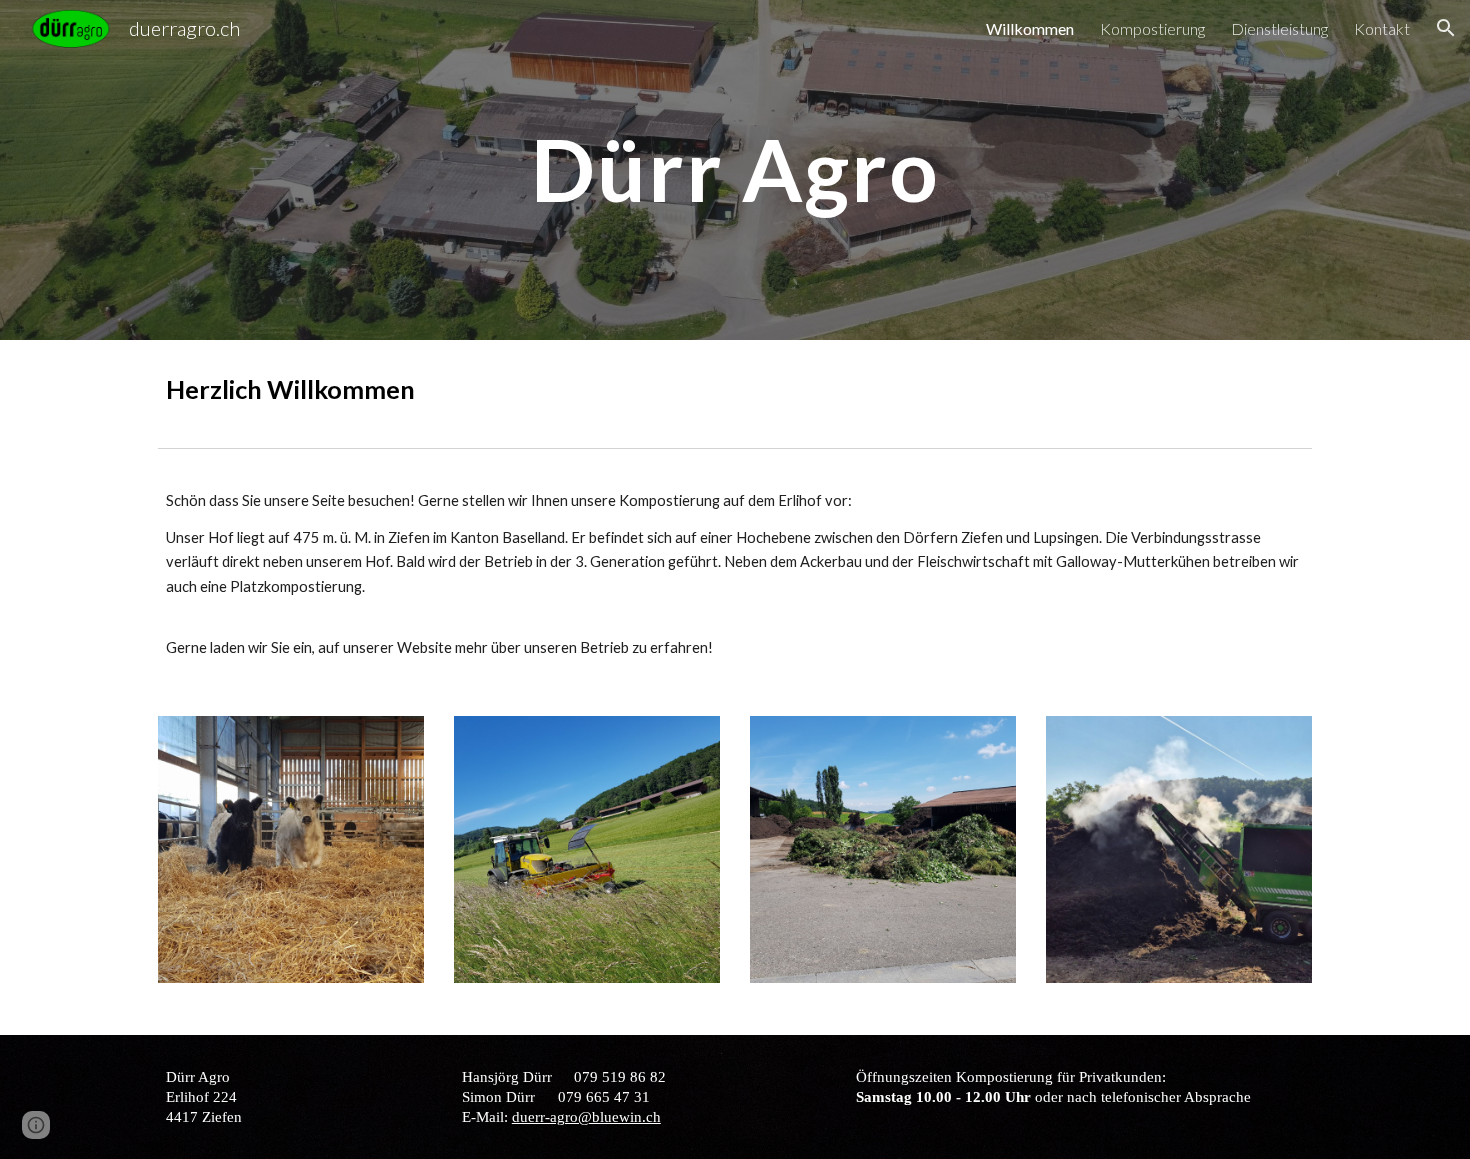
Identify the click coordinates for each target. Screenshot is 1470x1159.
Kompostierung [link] (1152, 28)
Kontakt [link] (1382, 28)
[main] (735, 169)
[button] (1446, 28)
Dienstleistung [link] (1279, 28)
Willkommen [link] (1030, 28)
